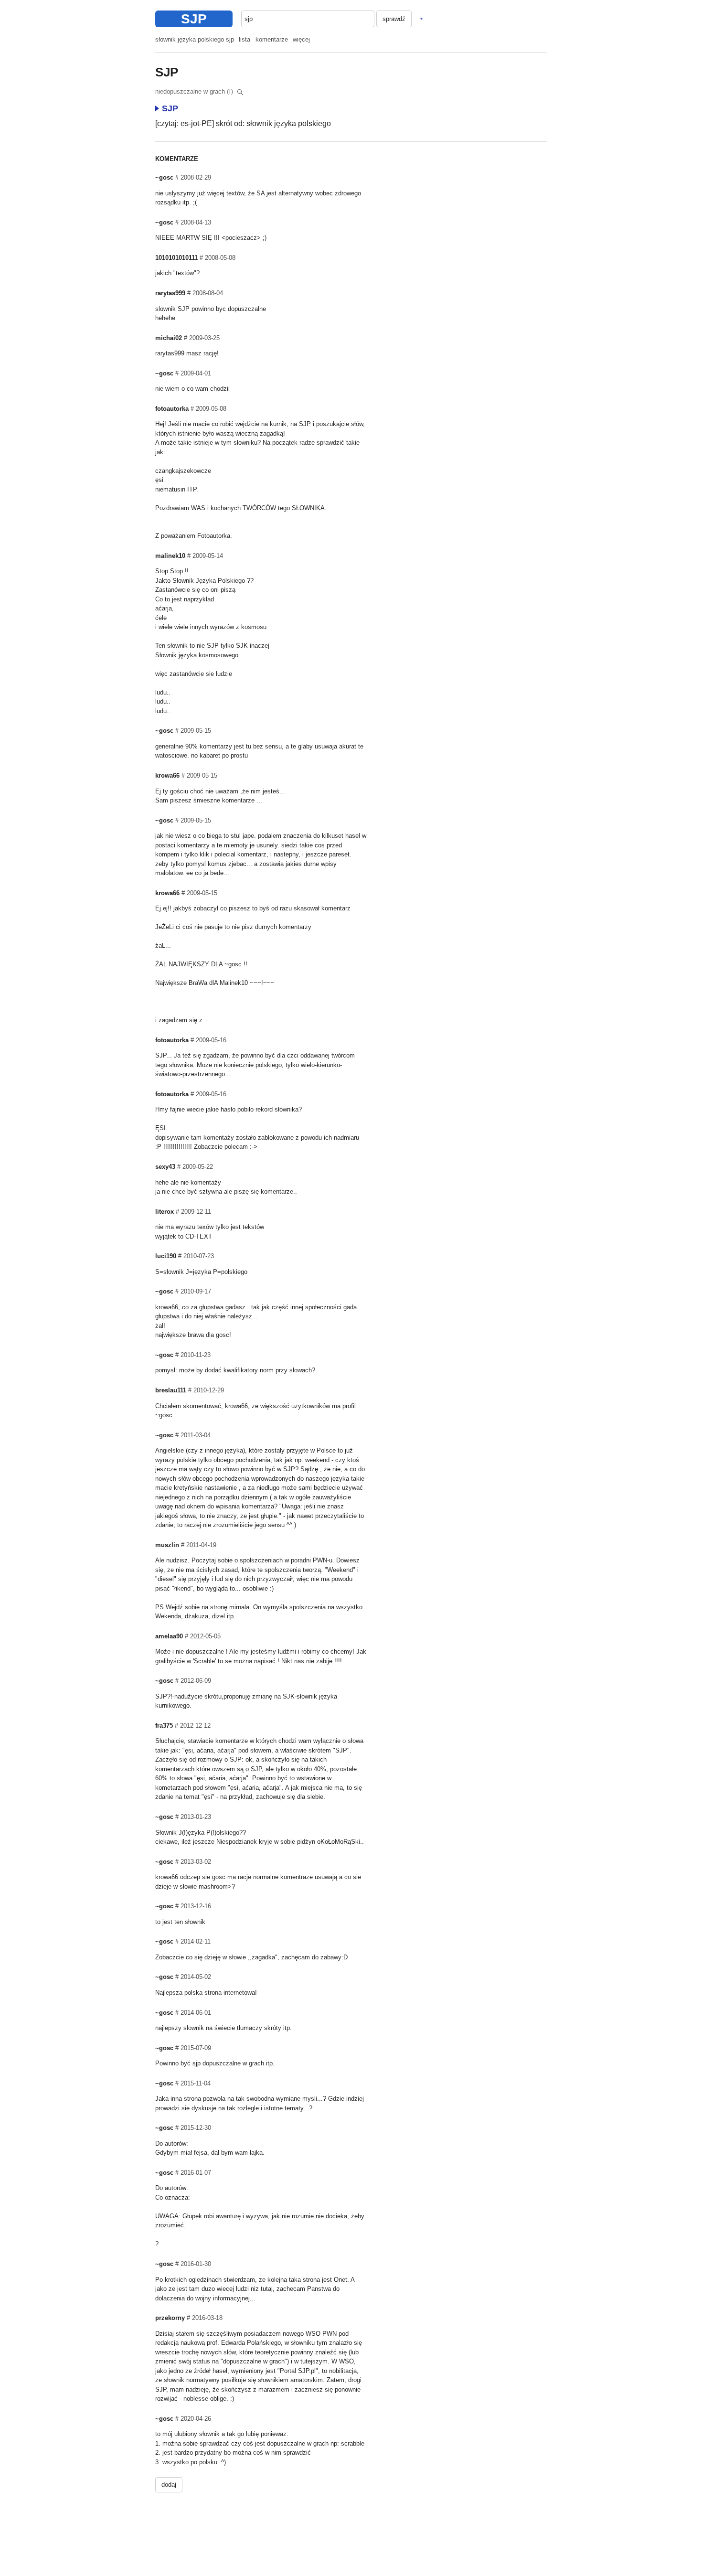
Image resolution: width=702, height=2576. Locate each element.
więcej (301, 39)
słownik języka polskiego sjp (195, 39)
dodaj (169, 2485)
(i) (230, 92)
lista (245, 39)
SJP (194, 19)
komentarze (272, 39)
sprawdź (394, 19)
